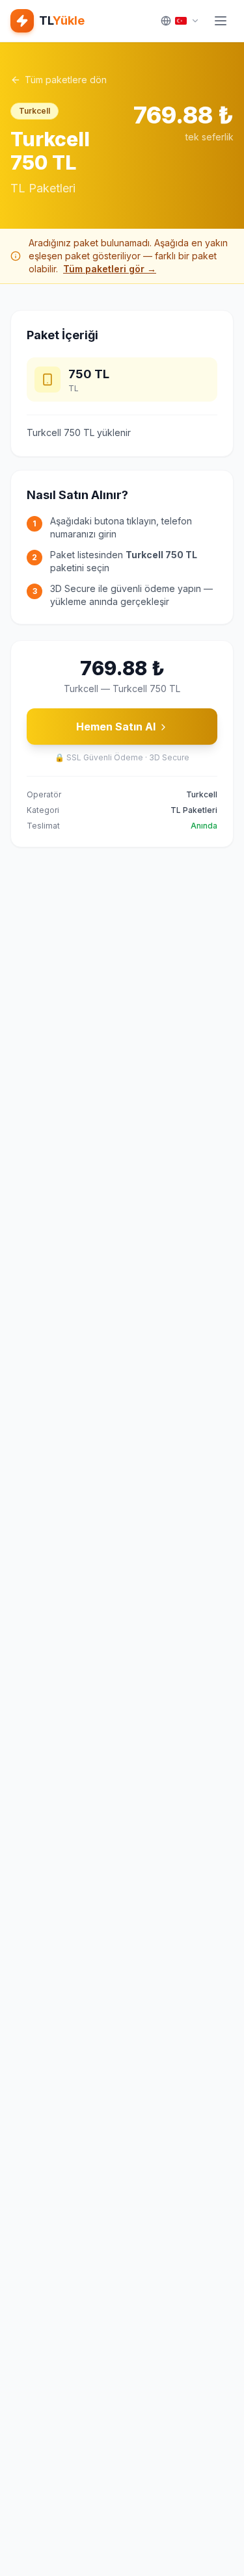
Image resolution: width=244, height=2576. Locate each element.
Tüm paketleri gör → (110, 269)
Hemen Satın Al (116, 727)
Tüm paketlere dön (66, 80)
